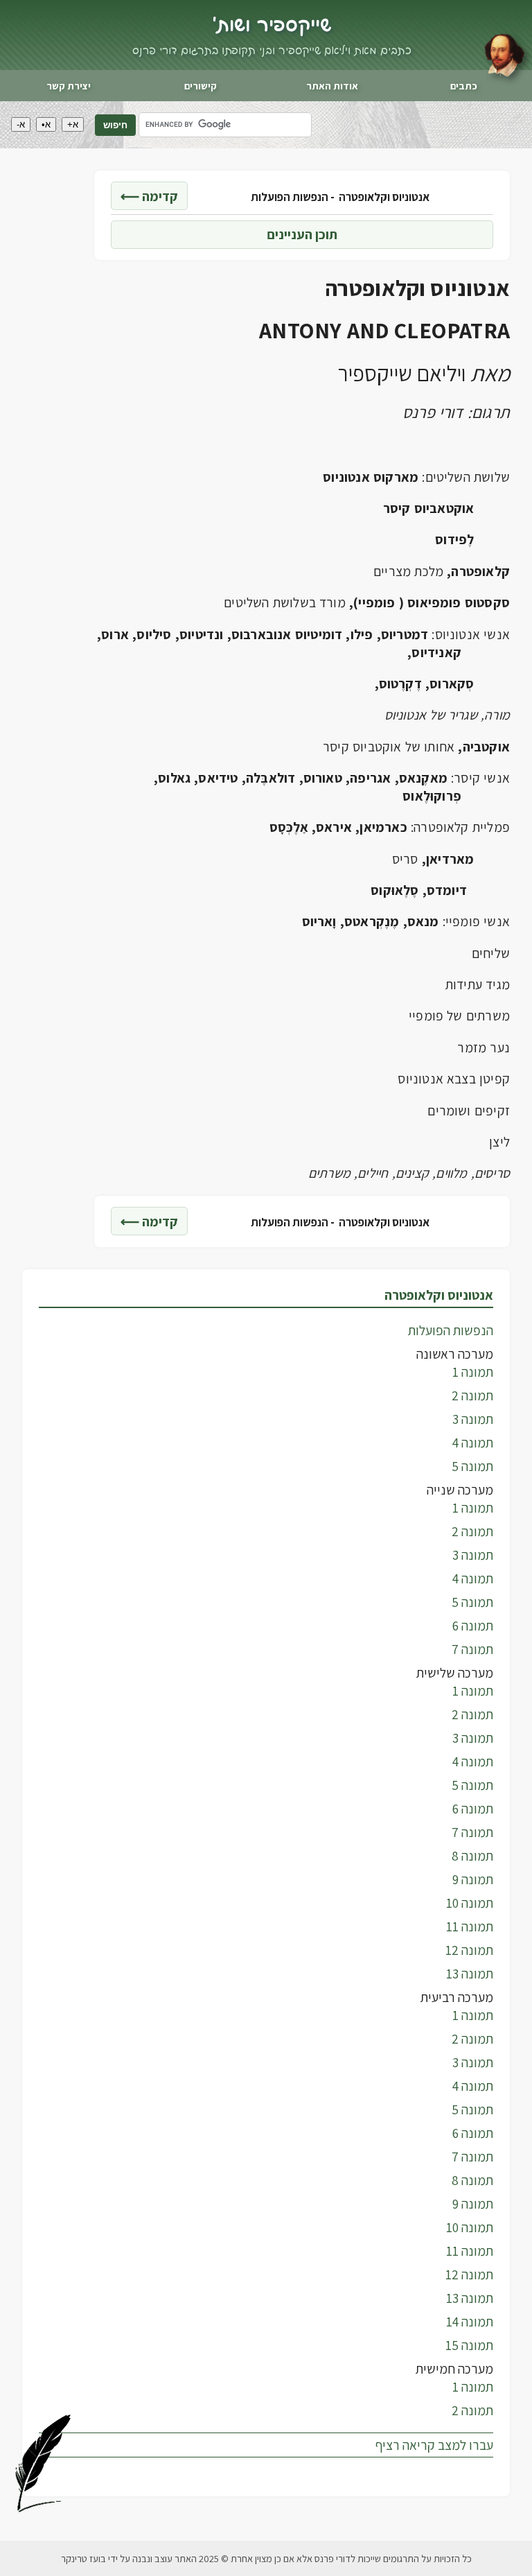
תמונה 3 (473, 1419)
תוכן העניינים (302, 234)
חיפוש (115, 125)
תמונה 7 (472, 1649)
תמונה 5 (472, 1466)
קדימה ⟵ (149, 196)
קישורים (201, 86)
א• (46, 124)
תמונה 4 (473, 1443)
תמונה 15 (469, 2345)
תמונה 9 (473, 1879)
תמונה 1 (473, 1372)
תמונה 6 (473, 1626)
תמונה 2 (472, 1395)
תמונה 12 (469, 1950)
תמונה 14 (470, 2322)
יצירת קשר (69, 86)
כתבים (464, 86)
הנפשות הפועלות (451, 1330)
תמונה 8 (472, 1856)
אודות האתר (332, 86)
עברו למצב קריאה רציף (434, 2445)
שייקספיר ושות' (272, 26)
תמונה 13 (470, 1974)
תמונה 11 (470, 1926)
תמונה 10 (470, 1903)
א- (21, 124)
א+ (73, 124)
